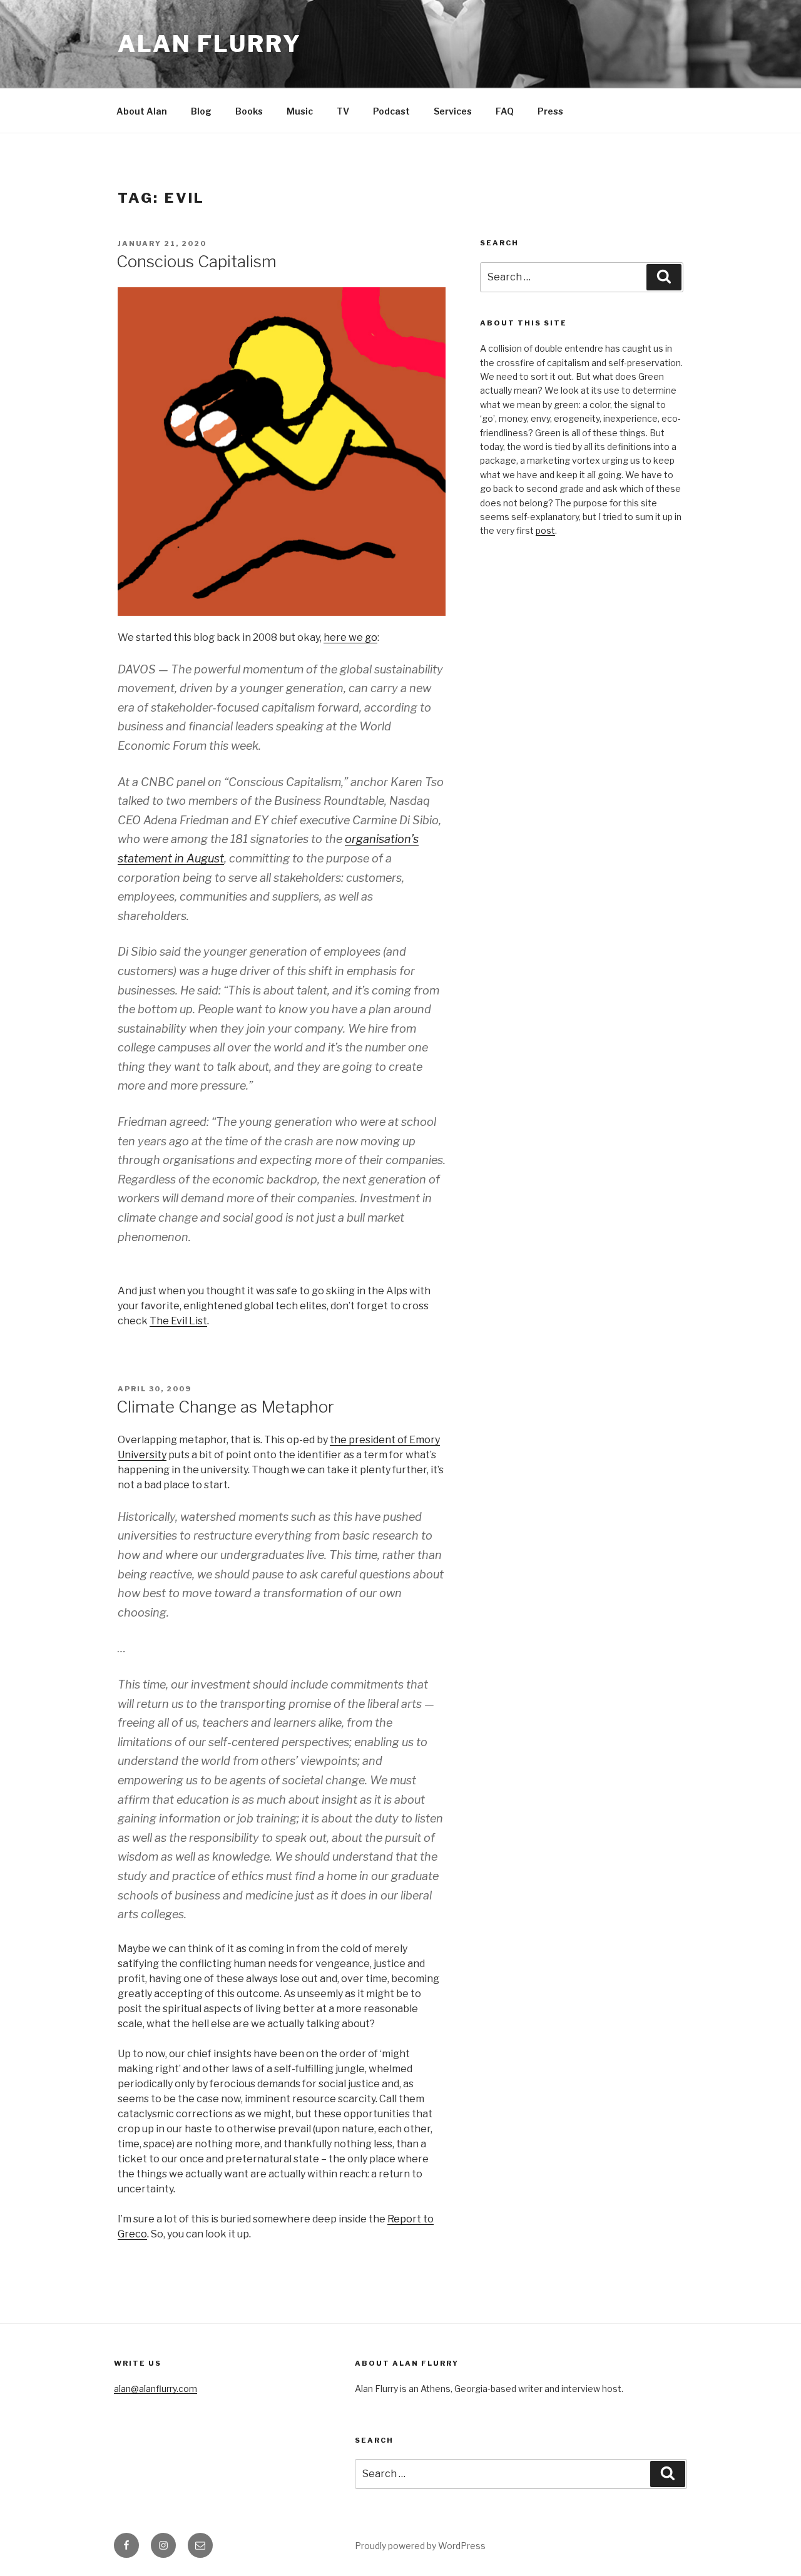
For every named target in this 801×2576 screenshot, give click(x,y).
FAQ (505, 111)
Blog (201, 111)
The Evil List (178, 1321)
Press (550, 111)
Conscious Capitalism (196, 261)
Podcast (391, 111)
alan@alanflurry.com (156, 2389)
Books (249, 111)
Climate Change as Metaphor (225, 1407)
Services (453, 111)
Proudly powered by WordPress (420, 2546)
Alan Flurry (210, 44)
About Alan (142, 111)
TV (343, 111)
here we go (350, 637)
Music (300, 111)
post (545, 530)
